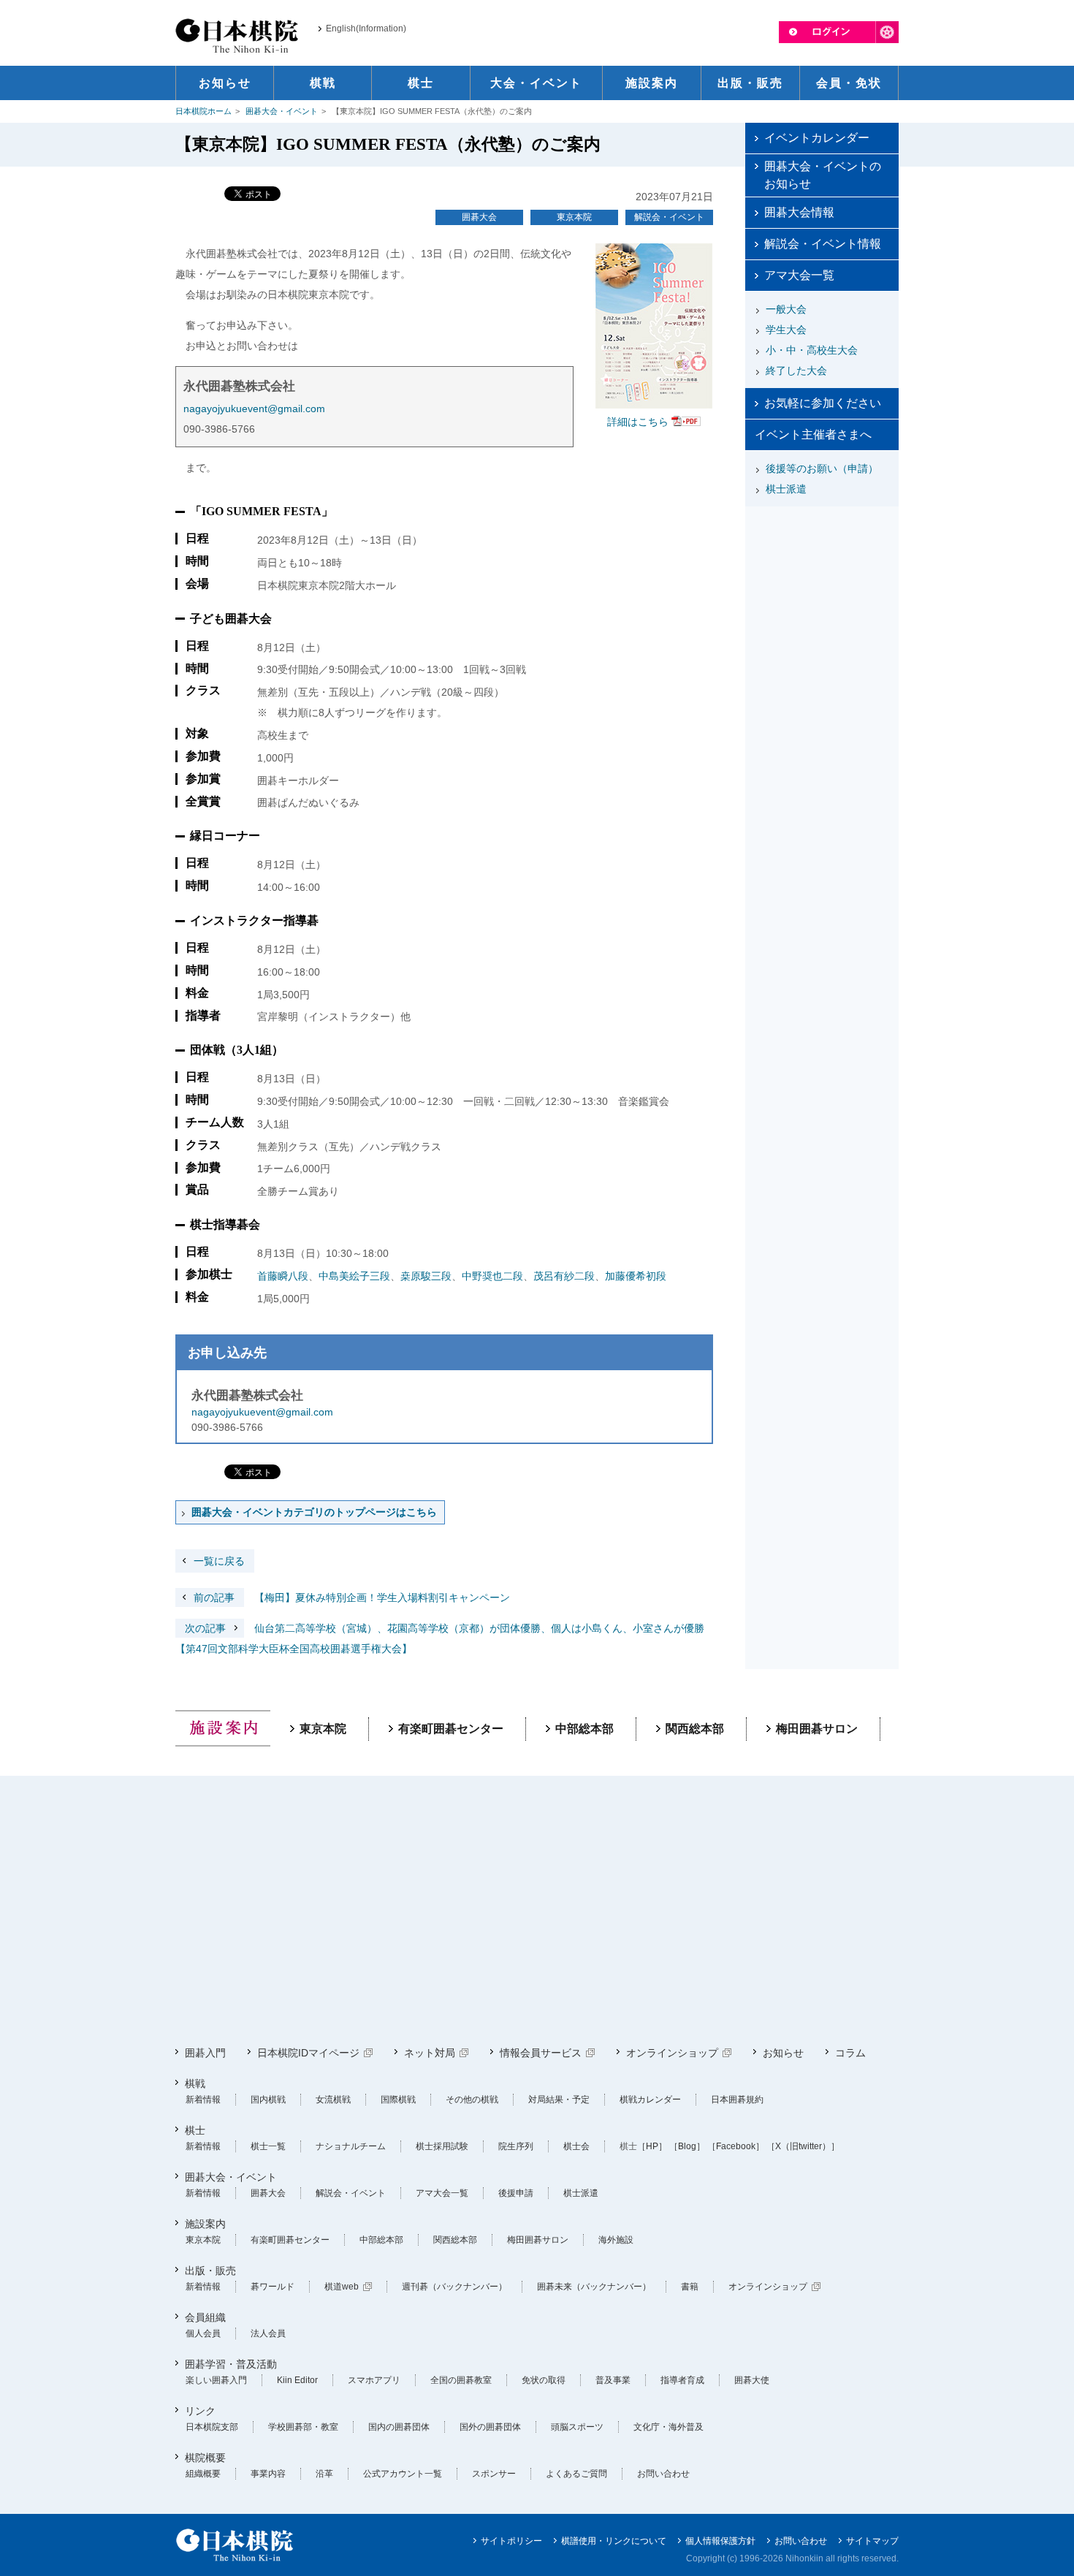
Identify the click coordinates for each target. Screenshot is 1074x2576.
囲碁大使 (752, 2380)
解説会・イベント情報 (823, 244)
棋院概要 (205, 2458)
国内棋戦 (268, 2100)
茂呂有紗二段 (564, 1276)
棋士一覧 (268, 2146)
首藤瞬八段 (283, 1276)
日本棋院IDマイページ (308, 2053)
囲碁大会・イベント (282, 111)
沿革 (324, 2474)
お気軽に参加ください (823, 403)
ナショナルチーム (351, 2146)
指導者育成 (682, 2380)
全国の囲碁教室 (461, 2380)
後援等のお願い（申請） (822, 468)
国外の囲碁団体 (490, 2427)
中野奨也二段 (492, 1276)
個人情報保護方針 (720, 2541)
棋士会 (576, 2146)
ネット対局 (430, 2053)
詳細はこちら (638, 422)
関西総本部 (695, 1729)
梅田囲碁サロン (817, 1729)
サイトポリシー (511, 2541)
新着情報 (203, 2100)
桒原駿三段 (426, 1276)
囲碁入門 (205, 2053)
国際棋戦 (398, 2100)
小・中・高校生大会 (812, 350)
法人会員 (268, 2333)
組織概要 (203, 2474)
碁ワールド (273, 2287)
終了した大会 (796, 371)
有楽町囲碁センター (451, 1729)
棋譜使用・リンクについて (614, 2541)
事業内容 (268, 2474)
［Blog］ (687, 2146)
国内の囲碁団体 (399, 2427)
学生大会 (786, 330)
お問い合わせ (663, 2474)
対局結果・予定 (559, 2100)
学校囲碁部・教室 (303, 2427)
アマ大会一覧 (799, 275)
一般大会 (786, 309)
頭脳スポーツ (577, 2427)
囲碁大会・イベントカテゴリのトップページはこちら (314, 1512)
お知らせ (783, 2053)
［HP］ (652, 2146)
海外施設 (616, 2240)
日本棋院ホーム (203, 111)
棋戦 (195, 2083)
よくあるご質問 (576, 2474)
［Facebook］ (736, 2146)
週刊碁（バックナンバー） (454, 2287)
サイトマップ (872, 2541)
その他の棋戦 (472, 2100)
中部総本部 (584, 1729)
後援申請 (516, 2193)
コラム (850, 2053)
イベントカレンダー (817, 138)
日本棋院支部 (212, 2427)
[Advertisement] (822, 604)
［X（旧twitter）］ (803, 2146)
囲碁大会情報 (799, 212)
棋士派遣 (786, 489)
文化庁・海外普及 (669, 2427)
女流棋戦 (333, 2100)
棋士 (195, 2130)
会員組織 (205, 2317)
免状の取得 (544, 2380)
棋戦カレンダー (650, 2100)
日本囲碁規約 (737, 2100)
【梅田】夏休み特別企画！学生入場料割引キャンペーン (352, 1597)
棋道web (342, 2287)
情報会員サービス (541, 2053)
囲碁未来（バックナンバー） (594, 2287)
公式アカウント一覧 (403, 2474)
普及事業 (613, 2380)
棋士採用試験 (442, 2146)
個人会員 (203, 2333)
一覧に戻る (219, 1561)
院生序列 (516, 2146)
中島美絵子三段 (354, 1276)
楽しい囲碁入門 (216, 2380)
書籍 (690, 2287)
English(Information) (366, 29)
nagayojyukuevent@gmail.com (254, 409)
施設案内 (205, 2224)
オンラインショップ (672, 2053)
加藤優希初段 (636, 1276)
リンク (200, 2411)
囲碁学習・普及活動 (231, 2364)
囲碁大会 (479, 217)
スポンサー (494, 2474)
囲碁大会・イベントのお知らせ (823, 175)
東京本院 (574, 217)
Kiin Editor (297, 2380)
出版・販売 (210, 2271)
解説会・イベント (669, 217)
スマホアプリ (374, 2380)
